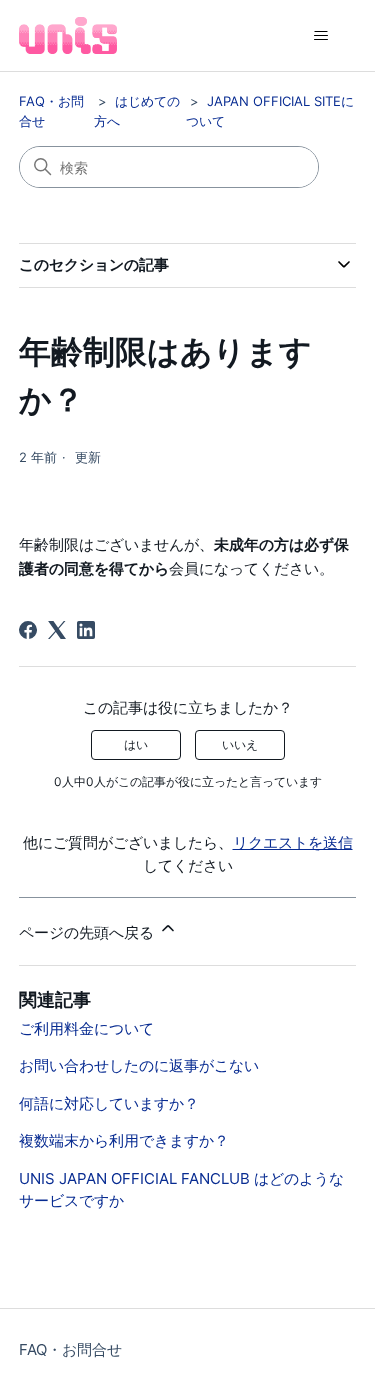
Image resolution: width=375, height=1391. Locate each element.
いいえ (240, 744)
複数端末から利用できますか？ (124, 1140)
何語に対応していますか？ (109, 1103)
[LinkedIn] (86, 630)
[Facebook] (28, 630)
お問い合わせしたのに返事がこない (139, 1065)
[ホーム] (68, 35)
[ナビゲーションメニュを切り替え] (320, 36)
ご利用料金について (86, 1028)
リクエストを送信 (293, 842)
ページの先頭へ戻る (88, 932)
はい (136, 744)
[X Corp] (57, 630)
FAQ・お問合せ (70, 1349)
